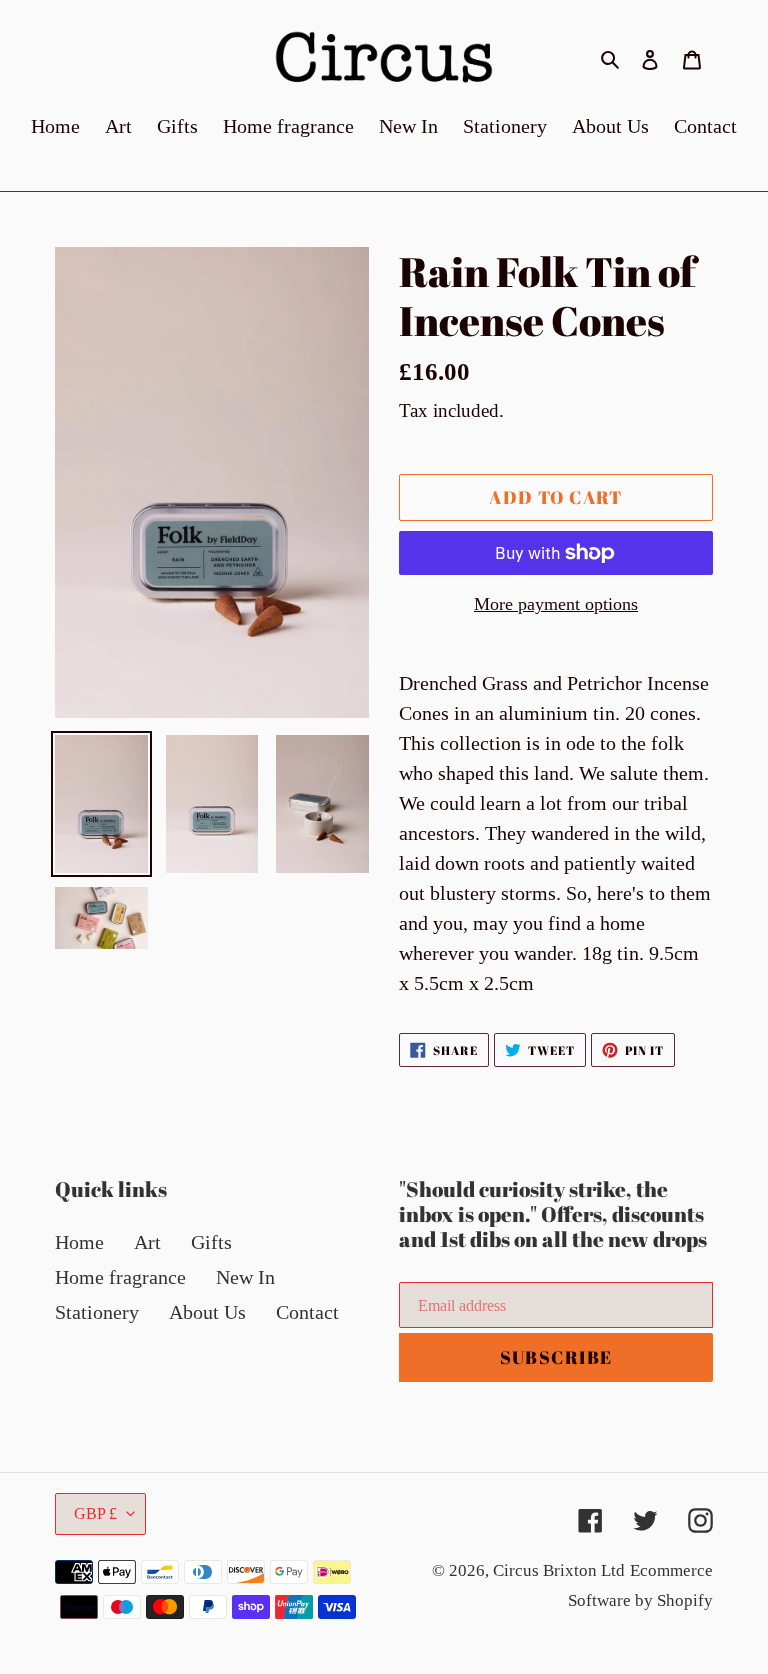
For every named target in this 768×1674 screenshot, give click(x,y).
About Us (207, 1312)
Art (147, 1242)
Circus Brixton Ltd (559, 1570)
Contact (307, 1312)
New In (245, 1277)
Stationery (97, 1312)
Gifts (211, 1242)
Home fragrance (120, 1277)
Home (79, 1242)
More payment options (556, 604)
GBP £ (95, 1513)
